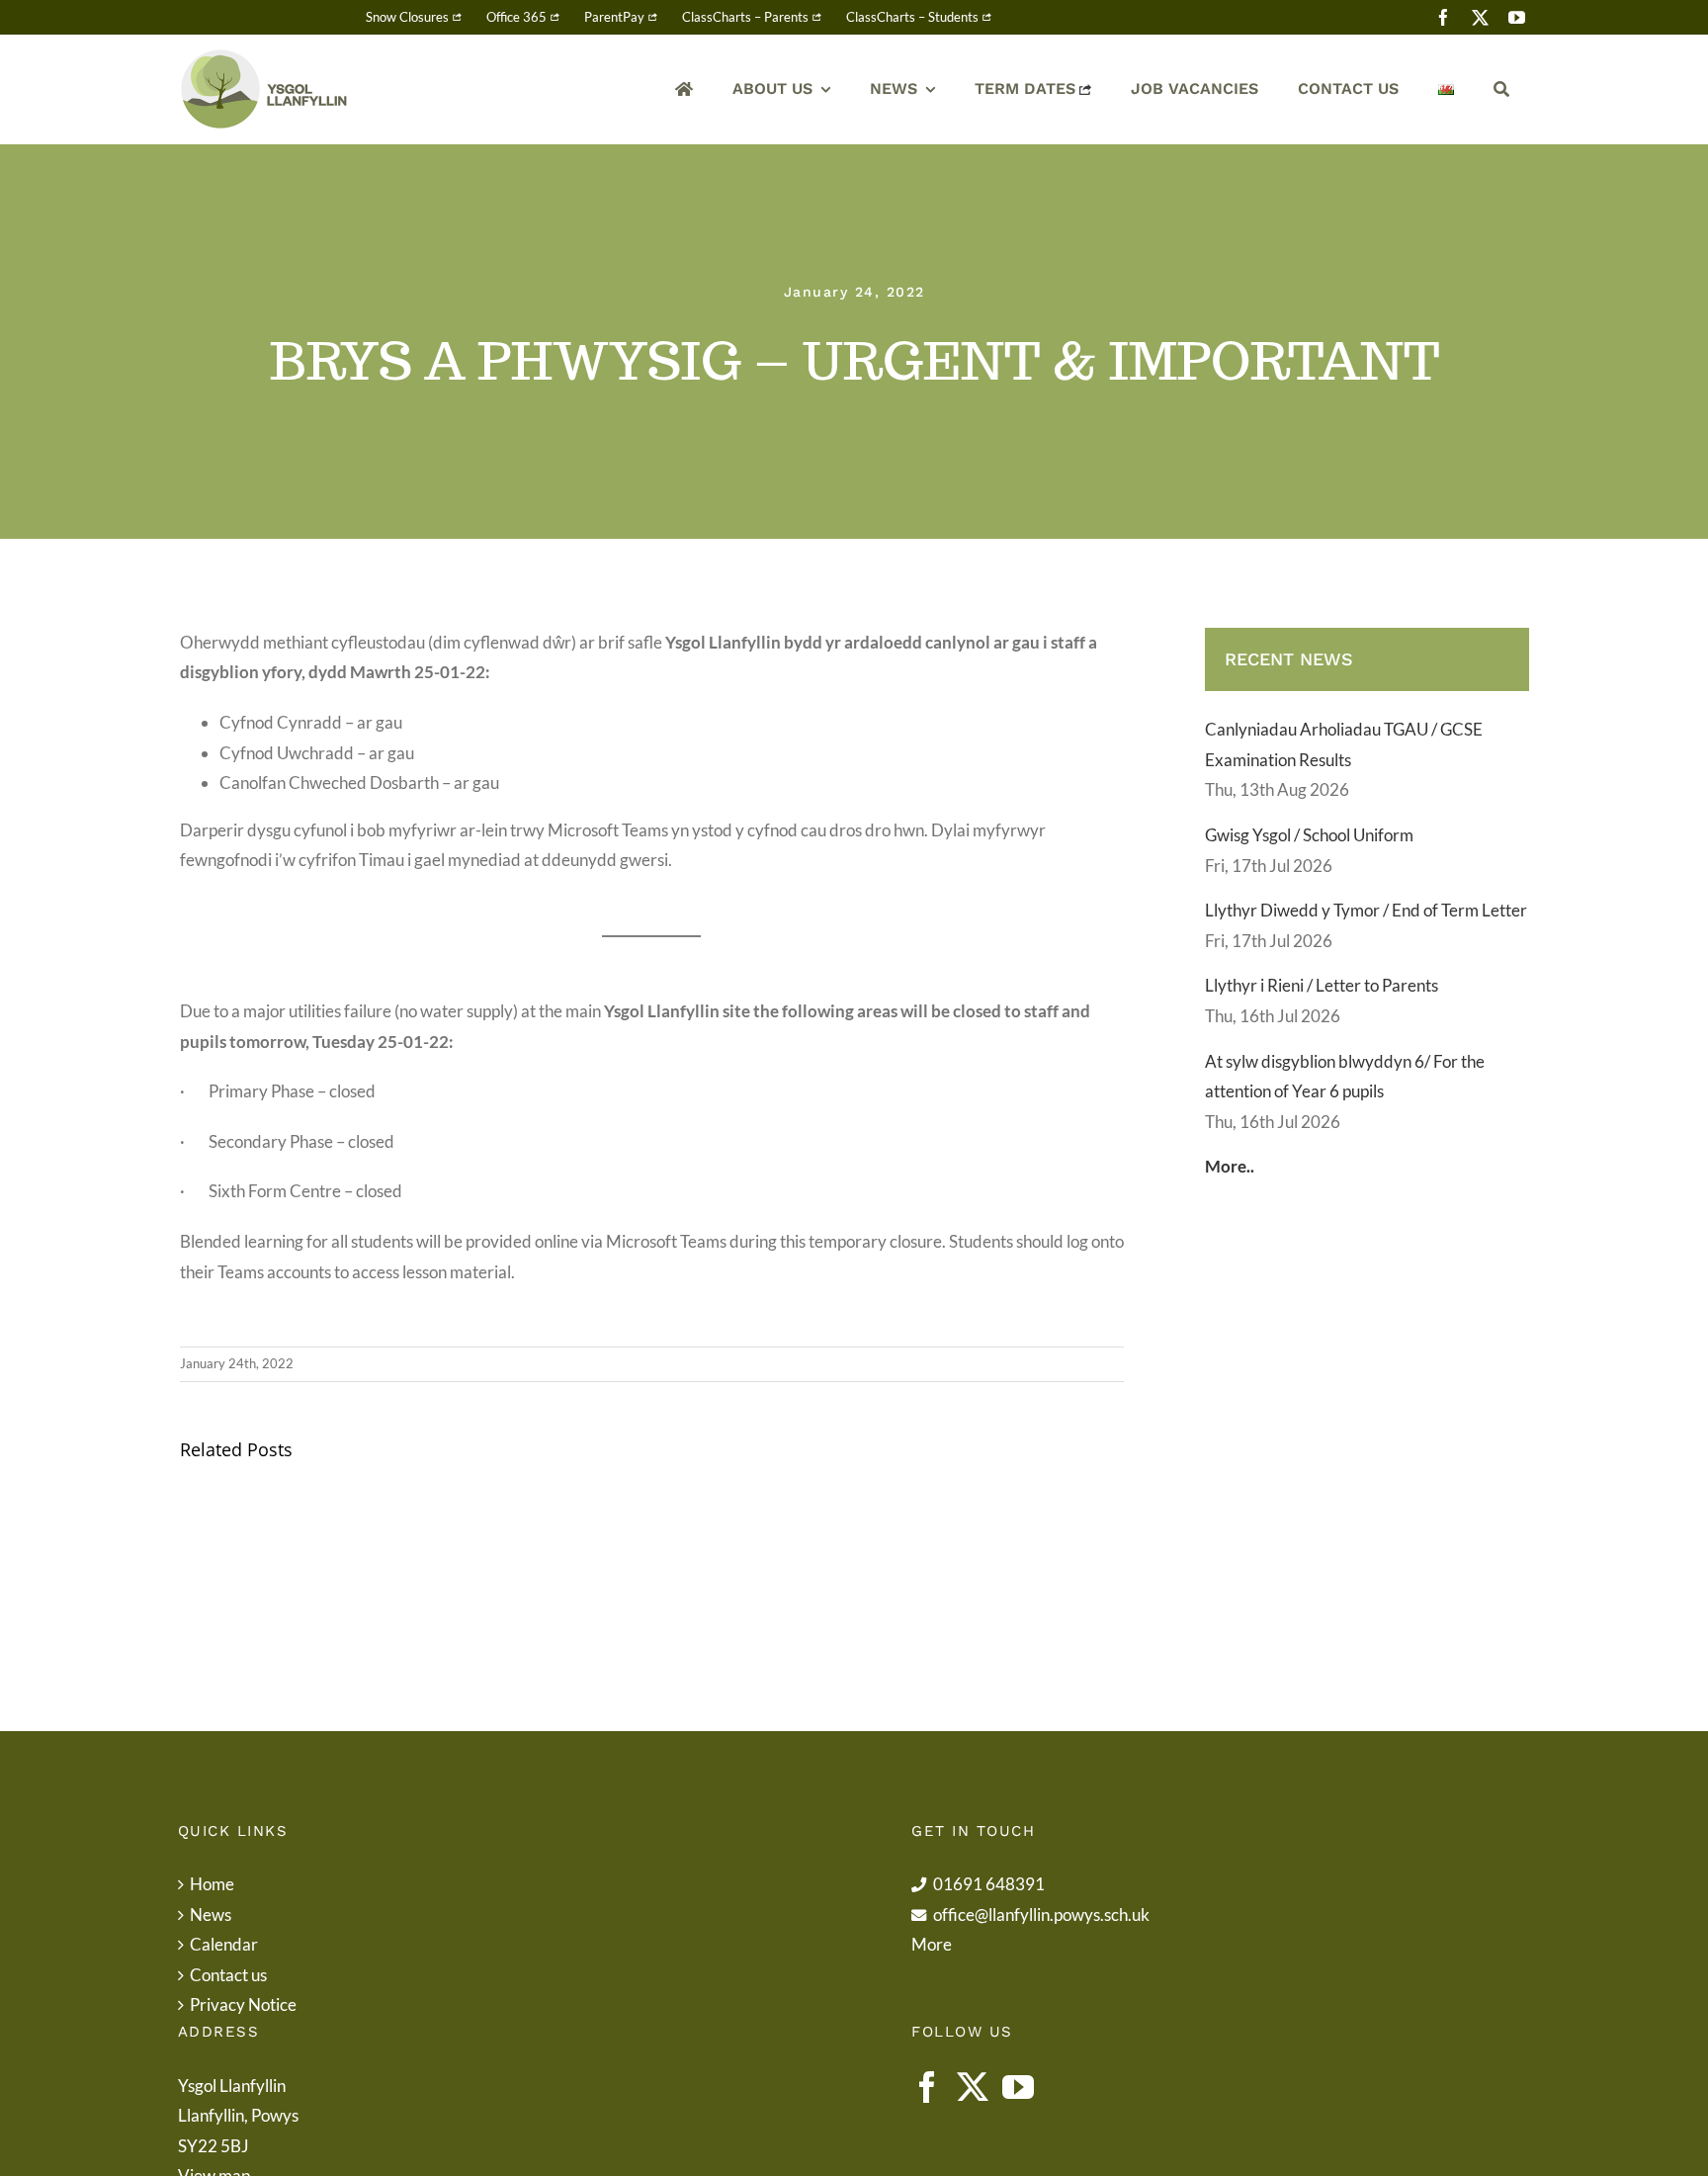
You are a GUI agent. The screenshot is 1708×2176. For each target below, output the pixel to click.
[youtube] (1517, 17)
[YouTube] (1018, 2087)
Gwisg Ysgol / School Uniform (1309, 835)
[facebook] (1444, 17)
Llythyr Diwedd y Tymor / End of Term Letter (1366, 910)
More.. (1230, 1166)
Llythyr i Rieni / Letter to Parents (1322, 985)
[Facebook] (927, 2087)
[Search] (1501, 89)
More (932, 1944)
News (211, 1915)
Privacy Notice (243, 2004)
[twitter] (1480, 17)
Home (212, 1884)
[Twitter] (973, 2087)
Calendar (224, 1944)
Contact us (228, 1975)
